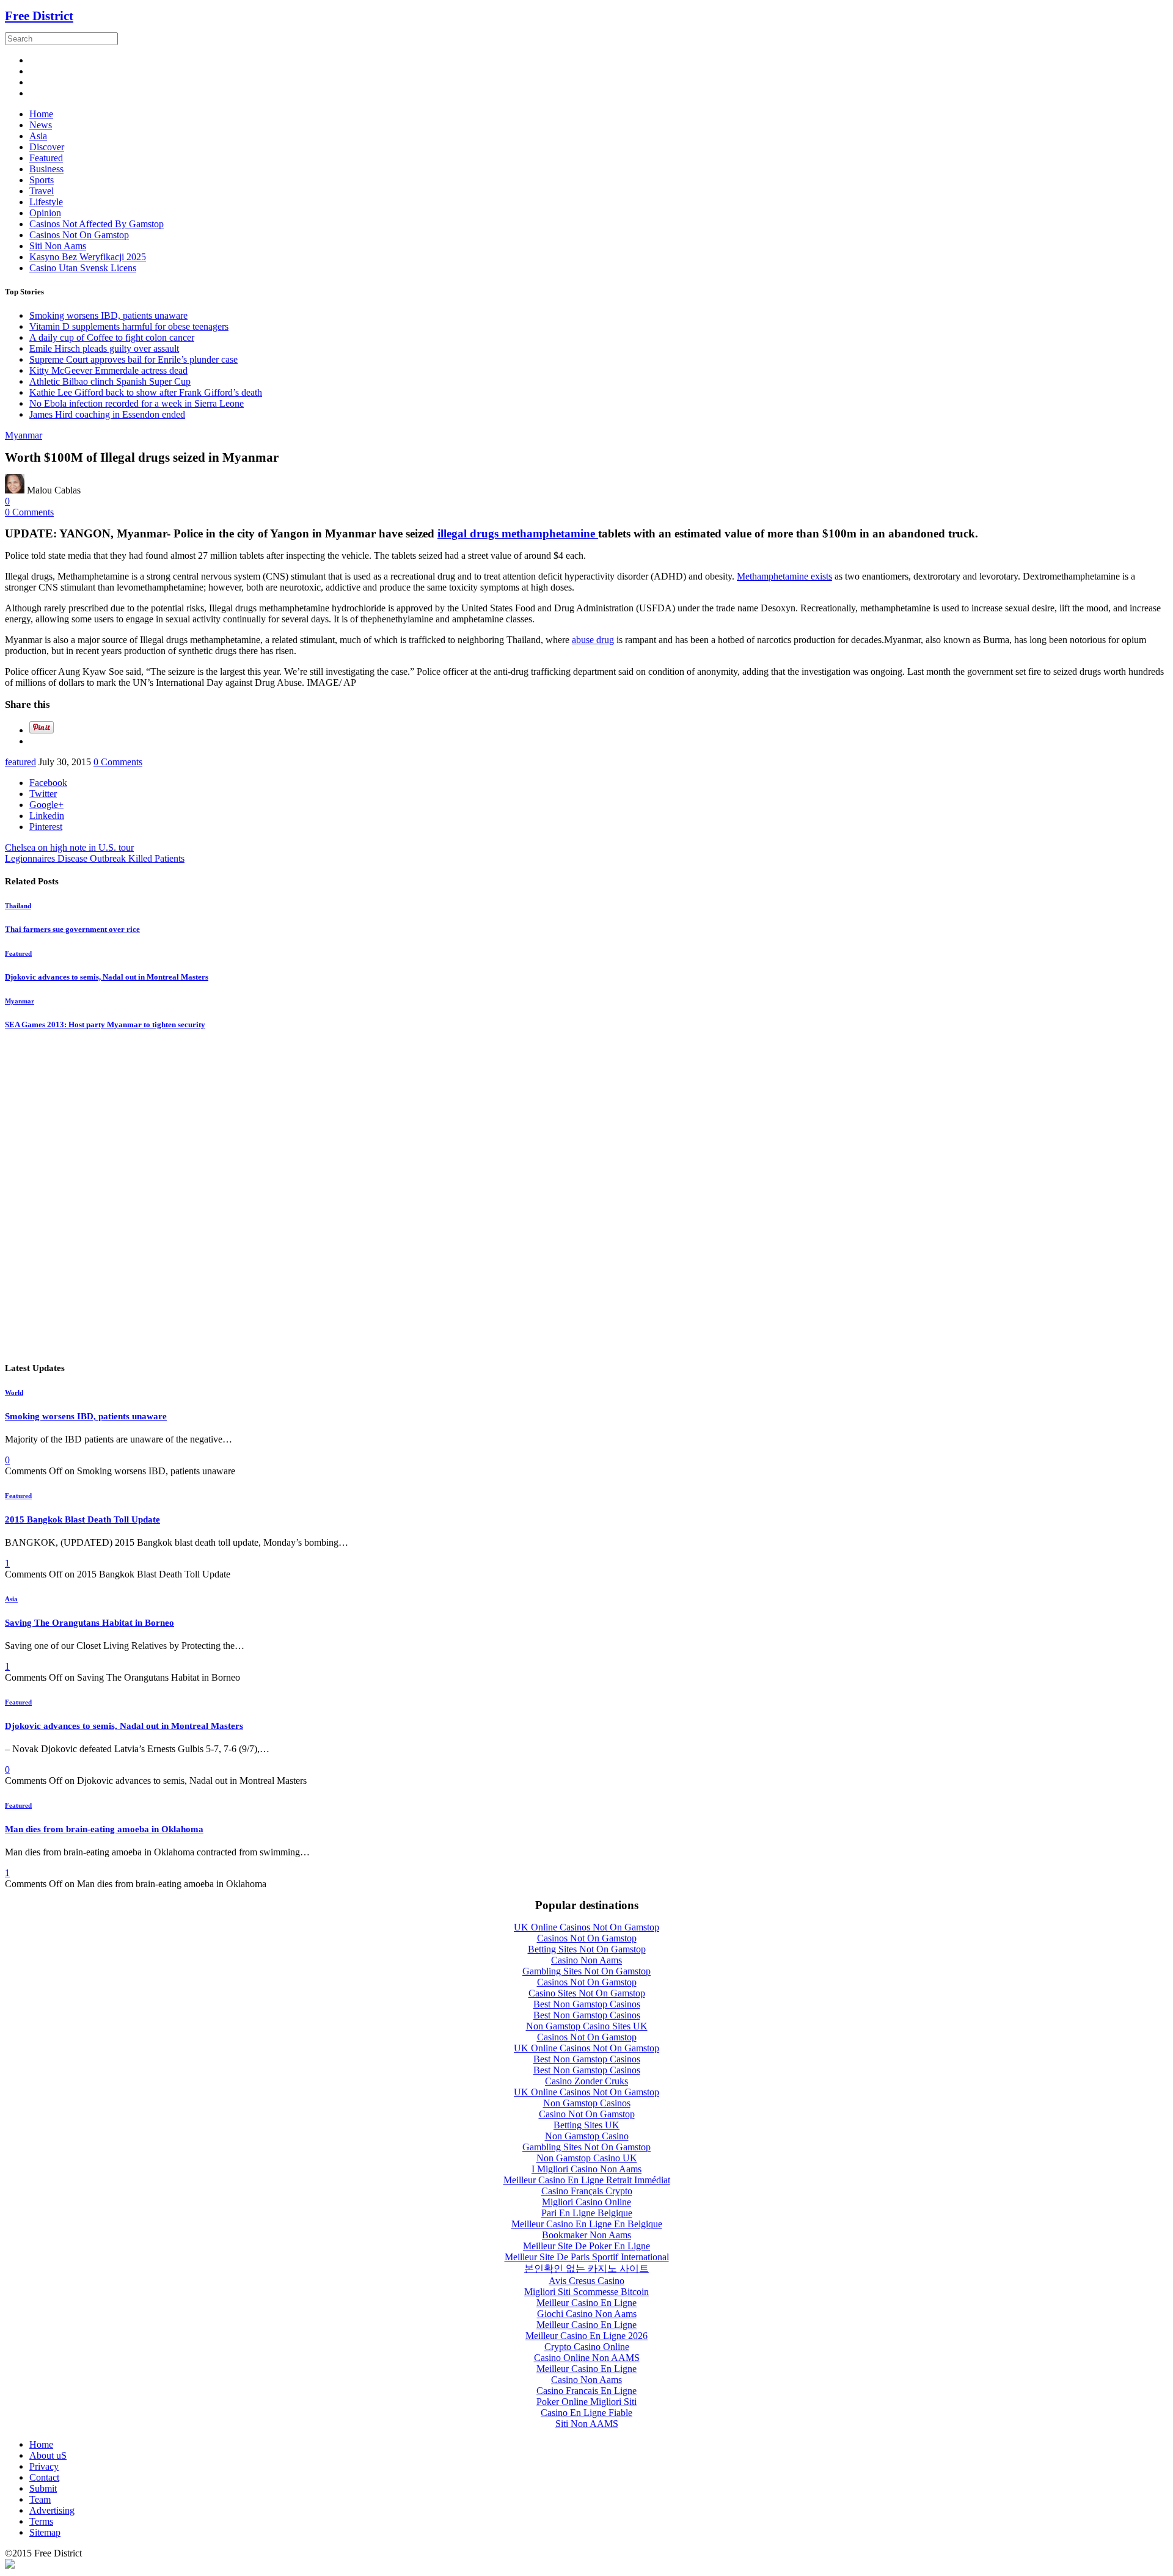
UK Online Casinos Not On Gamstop (586, 1927)
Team (40, 2499)
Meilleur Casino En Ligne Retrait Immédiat (587, 2180)
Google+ (46, 805)
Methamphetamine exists (784, 576)
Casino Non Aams (586, 1960)
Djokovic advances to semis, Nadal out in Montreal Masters (107, 977)
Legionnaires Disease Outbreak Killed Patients (95, 858)
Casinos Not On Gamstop (79, 235)
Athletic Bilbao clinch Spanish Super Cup (110, 381)
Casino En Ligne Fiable (586, 2413)
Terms (41, 2521)
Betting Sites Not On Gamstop (587, 1949)
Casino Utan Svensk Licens (83, 268)
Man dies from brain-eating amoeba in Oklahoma (104, 1829)
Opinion (45, 213)
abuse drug (593, 640)
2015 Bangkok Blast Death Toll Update (82, 1519)
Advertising (52, 2510)
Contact (44, 2477)
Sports (42, 180)
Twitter (43, 794)
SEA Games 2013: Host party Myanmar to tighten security (105, 1024)
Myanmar (24, 435)
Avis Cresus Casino (586, 2281)
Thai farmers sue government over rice (72, 929)
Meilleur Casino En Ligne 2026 (586, 2336)
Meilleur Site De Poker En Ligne (586, 2246)
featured (20, 762)
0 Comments (29, 512)
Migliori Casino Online (586, 2202)
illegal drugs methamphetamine (518, 533)
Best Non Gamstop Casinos (587, 2004)
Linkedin (47, 816)
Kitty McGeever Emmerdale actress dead (108, 370)
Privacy (44, 2466)
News (41, 125)
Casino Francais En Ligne (586, 2391)
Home (41, 114)
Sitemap (45, 2532)
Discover (47, 147)
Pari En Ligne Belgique (587, 2213)
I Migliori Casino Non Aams (586, 2169)
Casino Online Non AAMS (587, 2358)
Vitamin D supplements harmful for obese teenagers (129, 326)
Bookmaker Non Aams (586, 2235)
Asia (38, 136)
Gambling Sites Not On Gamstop (586, 1971)
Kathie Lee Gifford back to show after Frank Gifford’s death (146, 392)
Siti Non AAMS (587, 2424)
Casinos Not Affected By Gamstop (97, 224)
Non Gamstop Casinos (587, 2103)
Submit (43, 2488)
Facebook (48, 783)
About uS (48, 2455)
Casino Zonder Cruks (586, 2081)
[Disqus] (586, 1196)
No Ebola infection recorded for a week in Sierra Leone (137, 403)
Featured (46, 158)
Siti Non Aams (58, 246)
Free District (39, 16)
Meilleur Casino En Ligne (586, 2303)
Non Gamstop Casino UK (587, 2158)
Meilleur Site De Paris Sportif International (587, 2257)
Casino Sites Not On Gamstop (587, 1993)
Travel (42, 191)
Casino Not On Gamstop (587, 2114)
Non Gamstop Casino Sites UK (587, 2026)
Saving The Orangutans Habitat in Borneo (90, 1623)
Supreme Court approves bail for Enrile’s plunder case (133, 359)
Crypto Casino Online (587, 2347)
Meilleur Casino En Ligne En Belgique (587, 2224)
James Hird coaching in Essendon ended (107, 414)
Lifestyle (46, 202)
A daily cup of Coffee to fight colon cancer (112, 337)
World (14, 1392)
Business (46, 169)
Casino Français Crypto (587, 2191)
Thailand (18, 906)
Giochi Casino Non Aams (587, 2314)
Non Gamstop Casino (587, 2136)
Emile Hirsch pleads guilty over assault (104, 348)
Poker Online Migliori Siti (586, 2402)
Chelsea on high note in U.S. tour (69, 847)
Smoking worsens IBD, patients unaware (108, 315)
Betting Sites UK (586, 2125)
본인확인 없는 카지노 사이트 (586, 2269)
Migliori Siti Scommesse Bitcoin (586, 2292)
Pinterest (46, 827)
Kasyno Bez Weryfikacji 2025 (88, 257)
